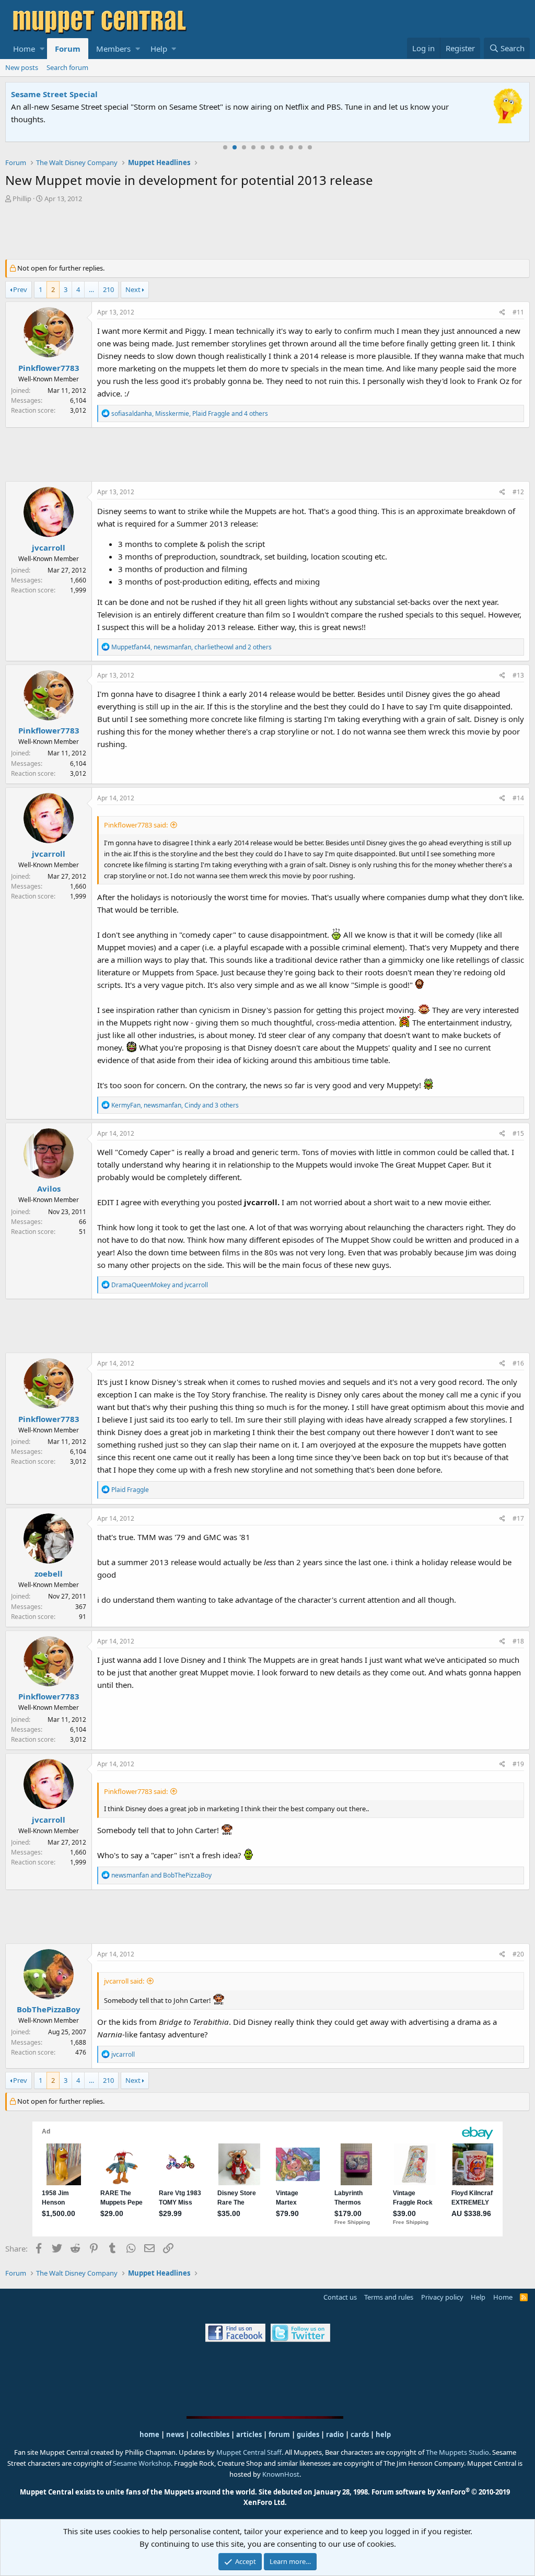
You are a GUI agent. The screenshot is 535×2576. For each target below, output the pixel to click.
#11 (518, 312)
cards (360, 2434)
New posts (22, 67)
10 (310, 147)
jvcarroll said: (124, 1981)
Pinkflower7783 (49, 368)
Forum (68, 49)
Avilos (49, 1188)
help (383, 2434)
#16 (518, 1363)
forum (279, 2434)
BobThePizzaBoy (49, 2009)
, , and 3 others (175, 1105)
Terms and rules (389, 2297)
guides (308, 2434)
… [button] (91, 289)
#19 (518, 1764)
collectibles (210, 2434)
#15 (518, 1133)
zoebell (49, 1573)
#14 (518, 798)
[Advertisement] (267, 232)
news (175, 2434)
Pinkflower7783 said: (136, 825)
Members (113, 49)
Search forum (67, 67)
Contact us (340, 2297)
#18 (518, 1641)
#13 (518, 675)
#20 (518, 1954)
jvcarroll (49, 547)
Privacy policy (442, 2297)
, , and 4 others (190, 413)
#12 (518, 492)
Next (133, 289)
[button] (42, 49)
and (160, 1285)
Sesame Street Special (54, 94)
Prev (20, 289)
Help (159, 49)
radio (335, 2434)
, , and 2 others (191, 647)
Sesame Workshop (142, 2463)
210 (108, 289)
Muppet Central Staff (249, 2452)
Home (24, 49)
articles (250, 2434)
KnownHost (281, 2474)
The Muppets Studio (457, 2452)
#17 (518, 1518)
